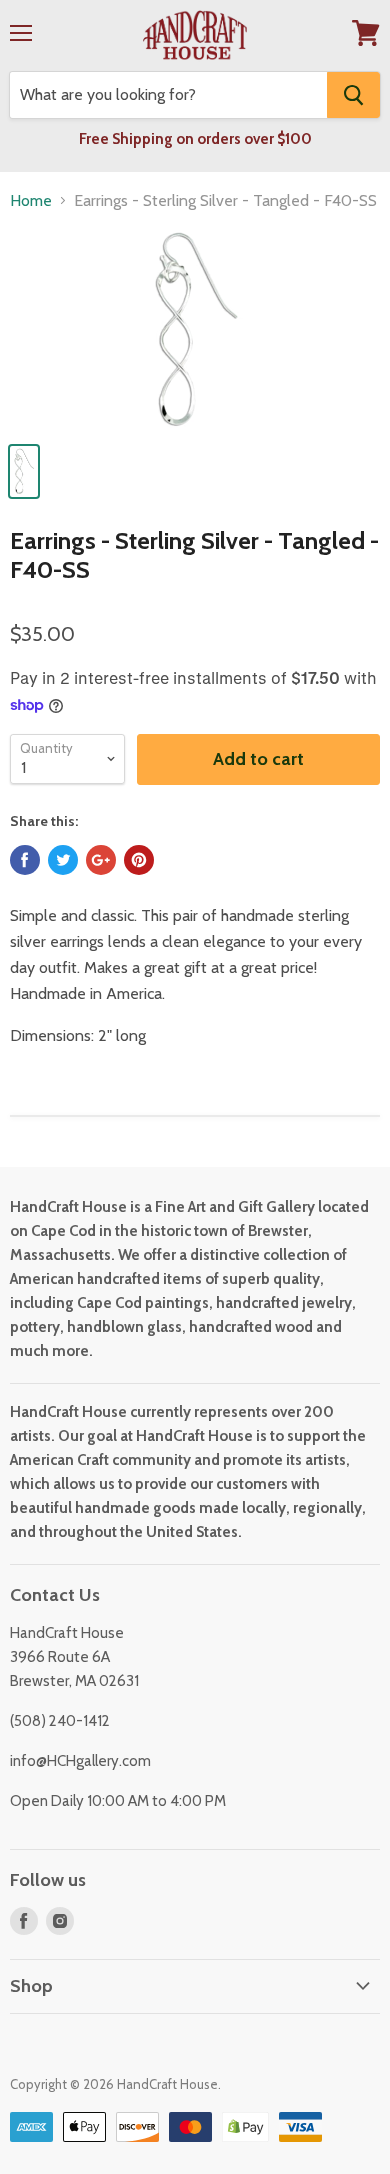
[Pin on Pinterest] (139, 860)
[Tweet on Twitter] (63, 860)
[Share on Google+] (101, 860)
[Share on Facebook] (25, 860)
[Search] (353, 95)
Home (31, 201)
